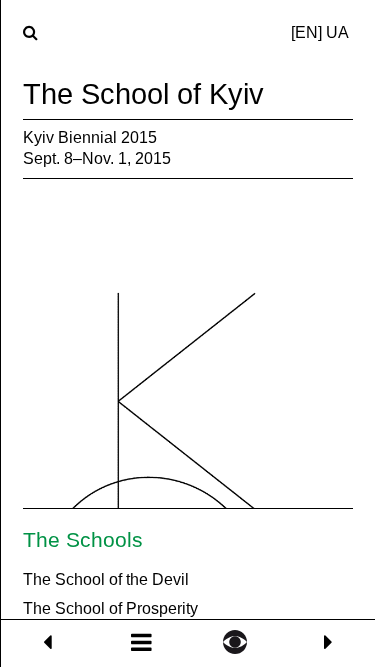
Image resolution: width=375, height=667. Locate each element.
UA (337, 32)
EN (306, 32)
